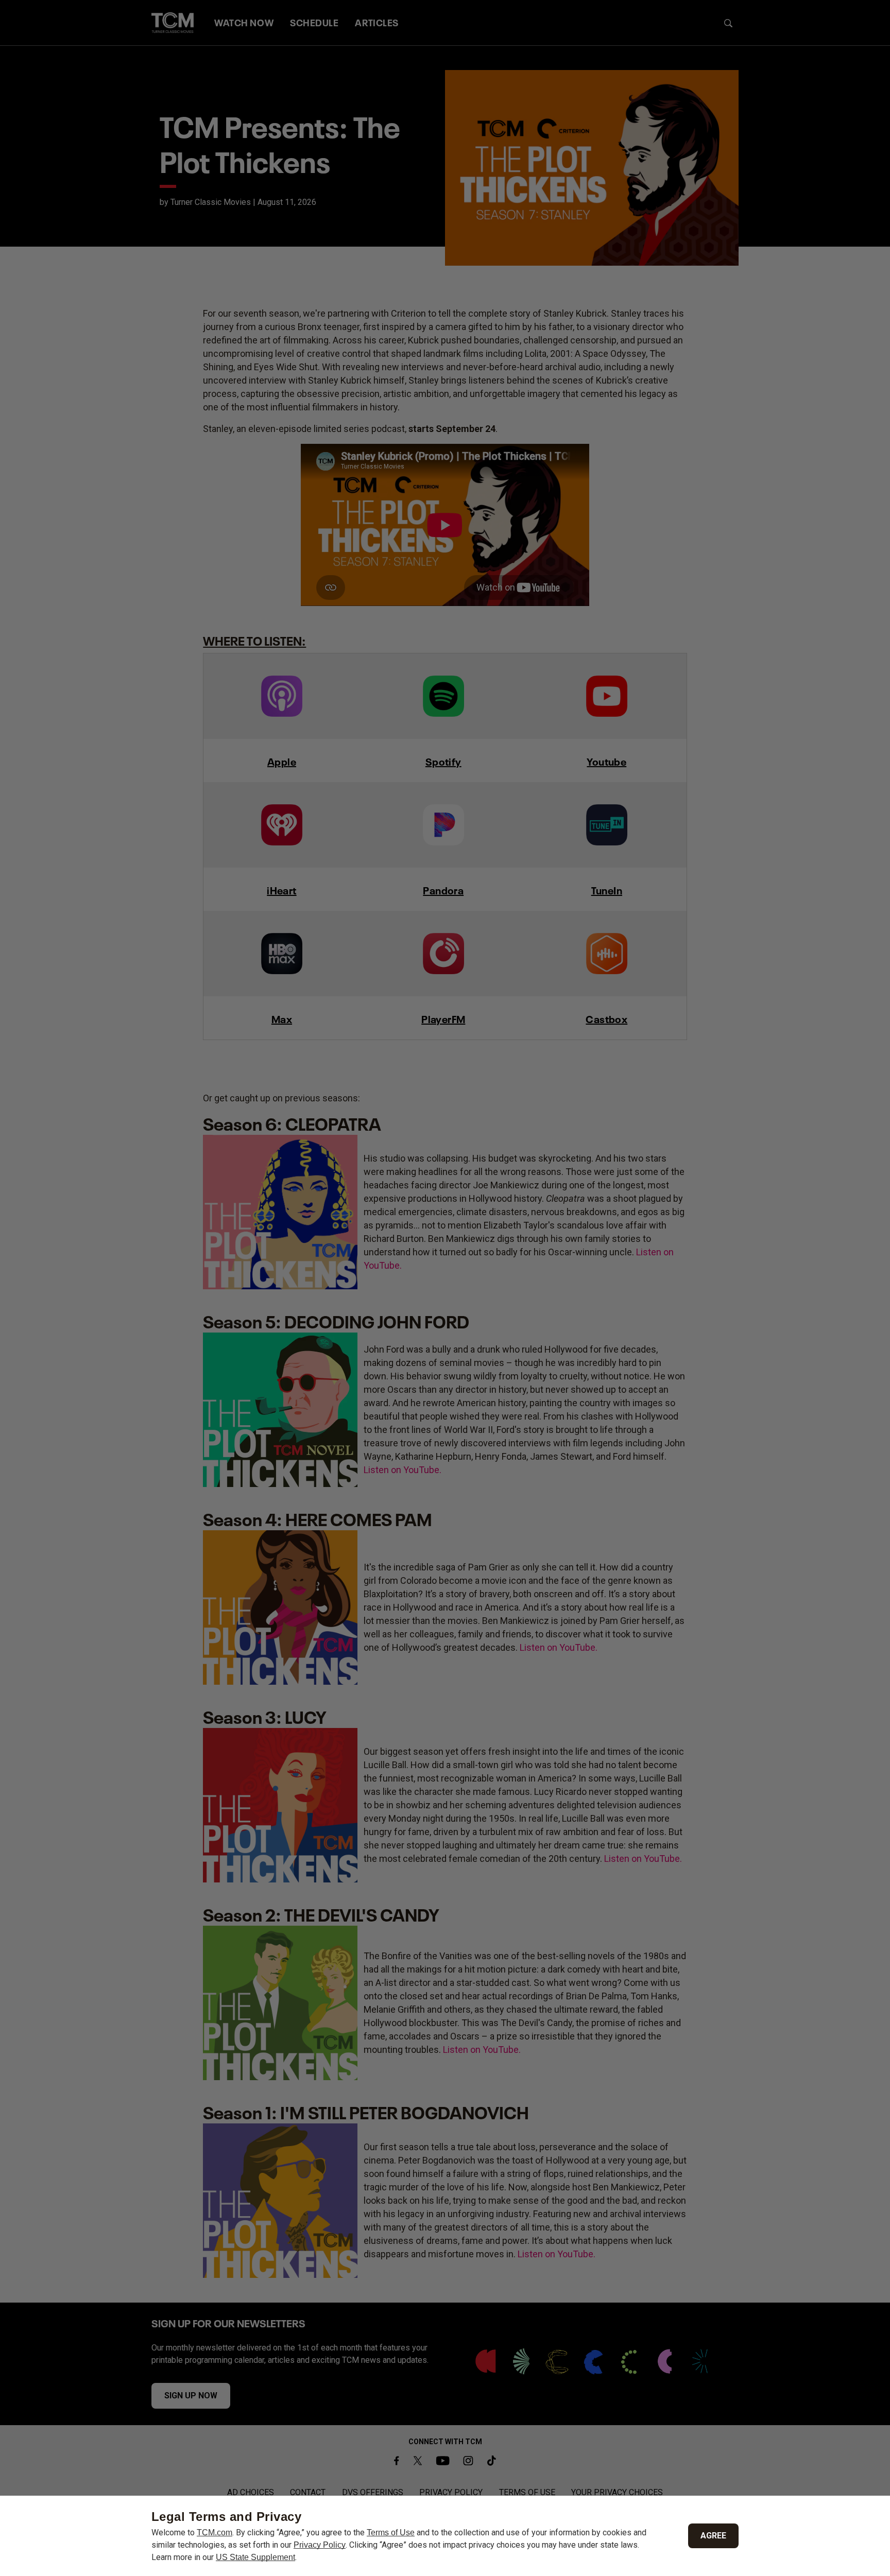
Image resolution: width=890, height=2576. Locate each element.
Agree (713, 2536)
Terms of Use (391, 2532)
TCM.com (215, 2532)
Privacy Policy (320, 2545)
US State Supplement (255, 2557)
